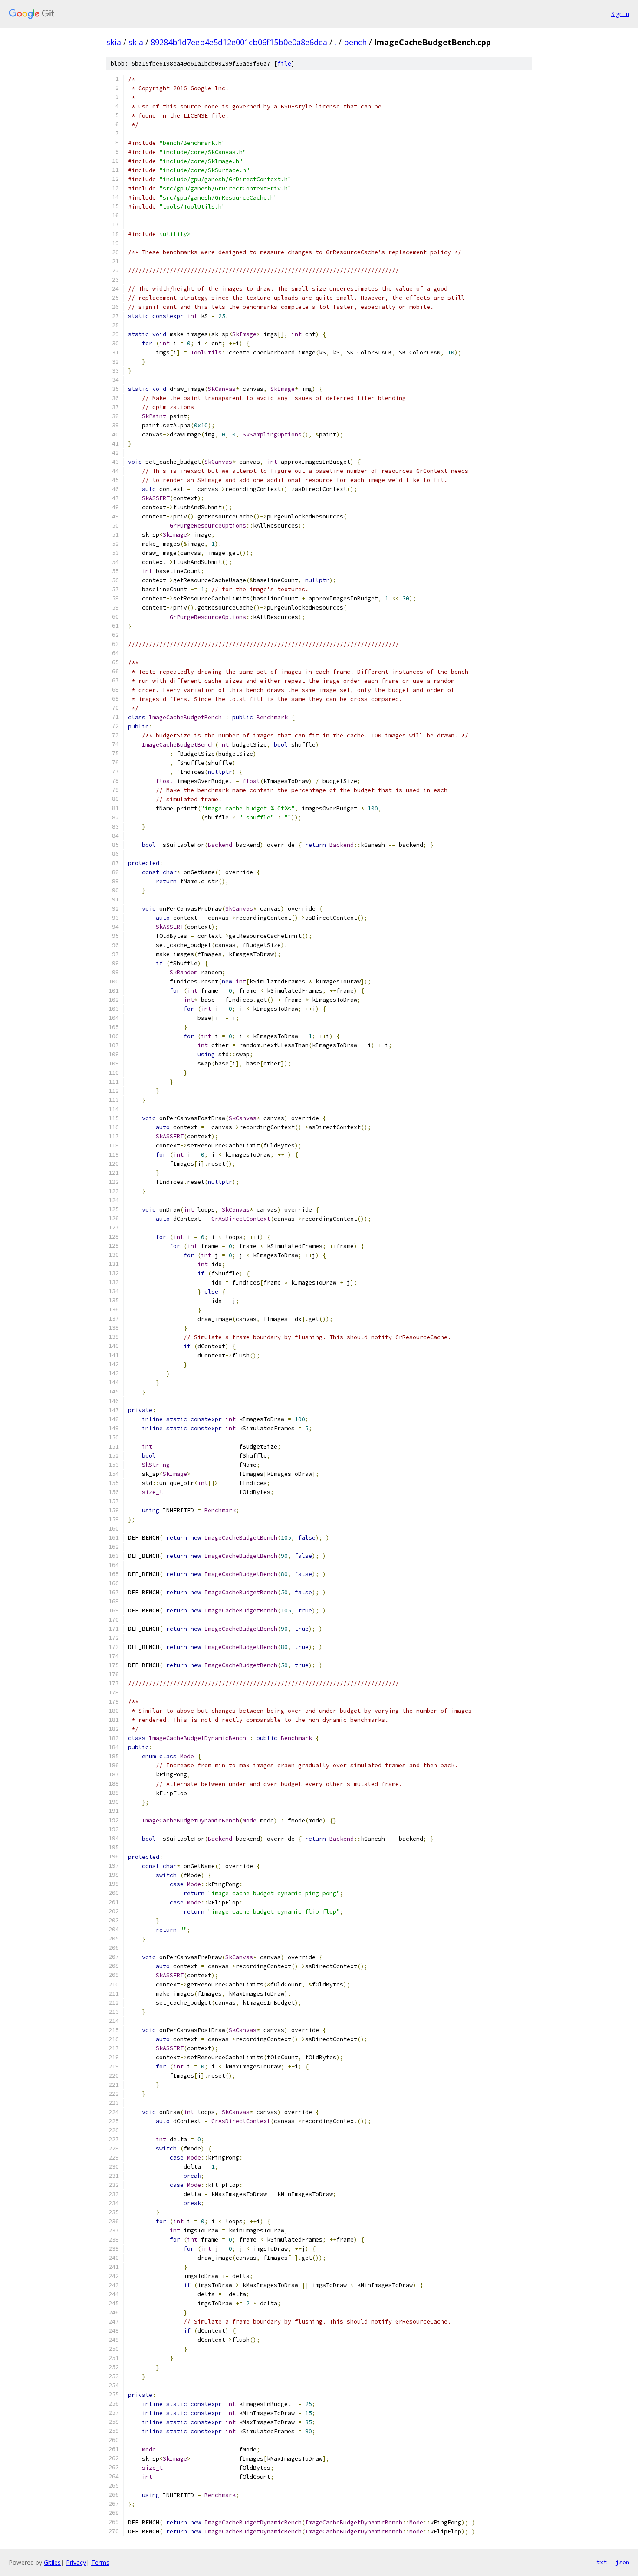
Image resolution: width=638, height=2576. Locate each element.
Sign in (620, 14)
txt (602, 2562)
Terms (100, 2562)
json (622, 2562)
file (284, 64)
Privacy (76, 2562)
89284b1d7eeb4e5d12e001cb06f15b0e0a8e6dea (239, 42)
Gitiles (52, 2562)
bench (355, 42)
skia (114, 42)
